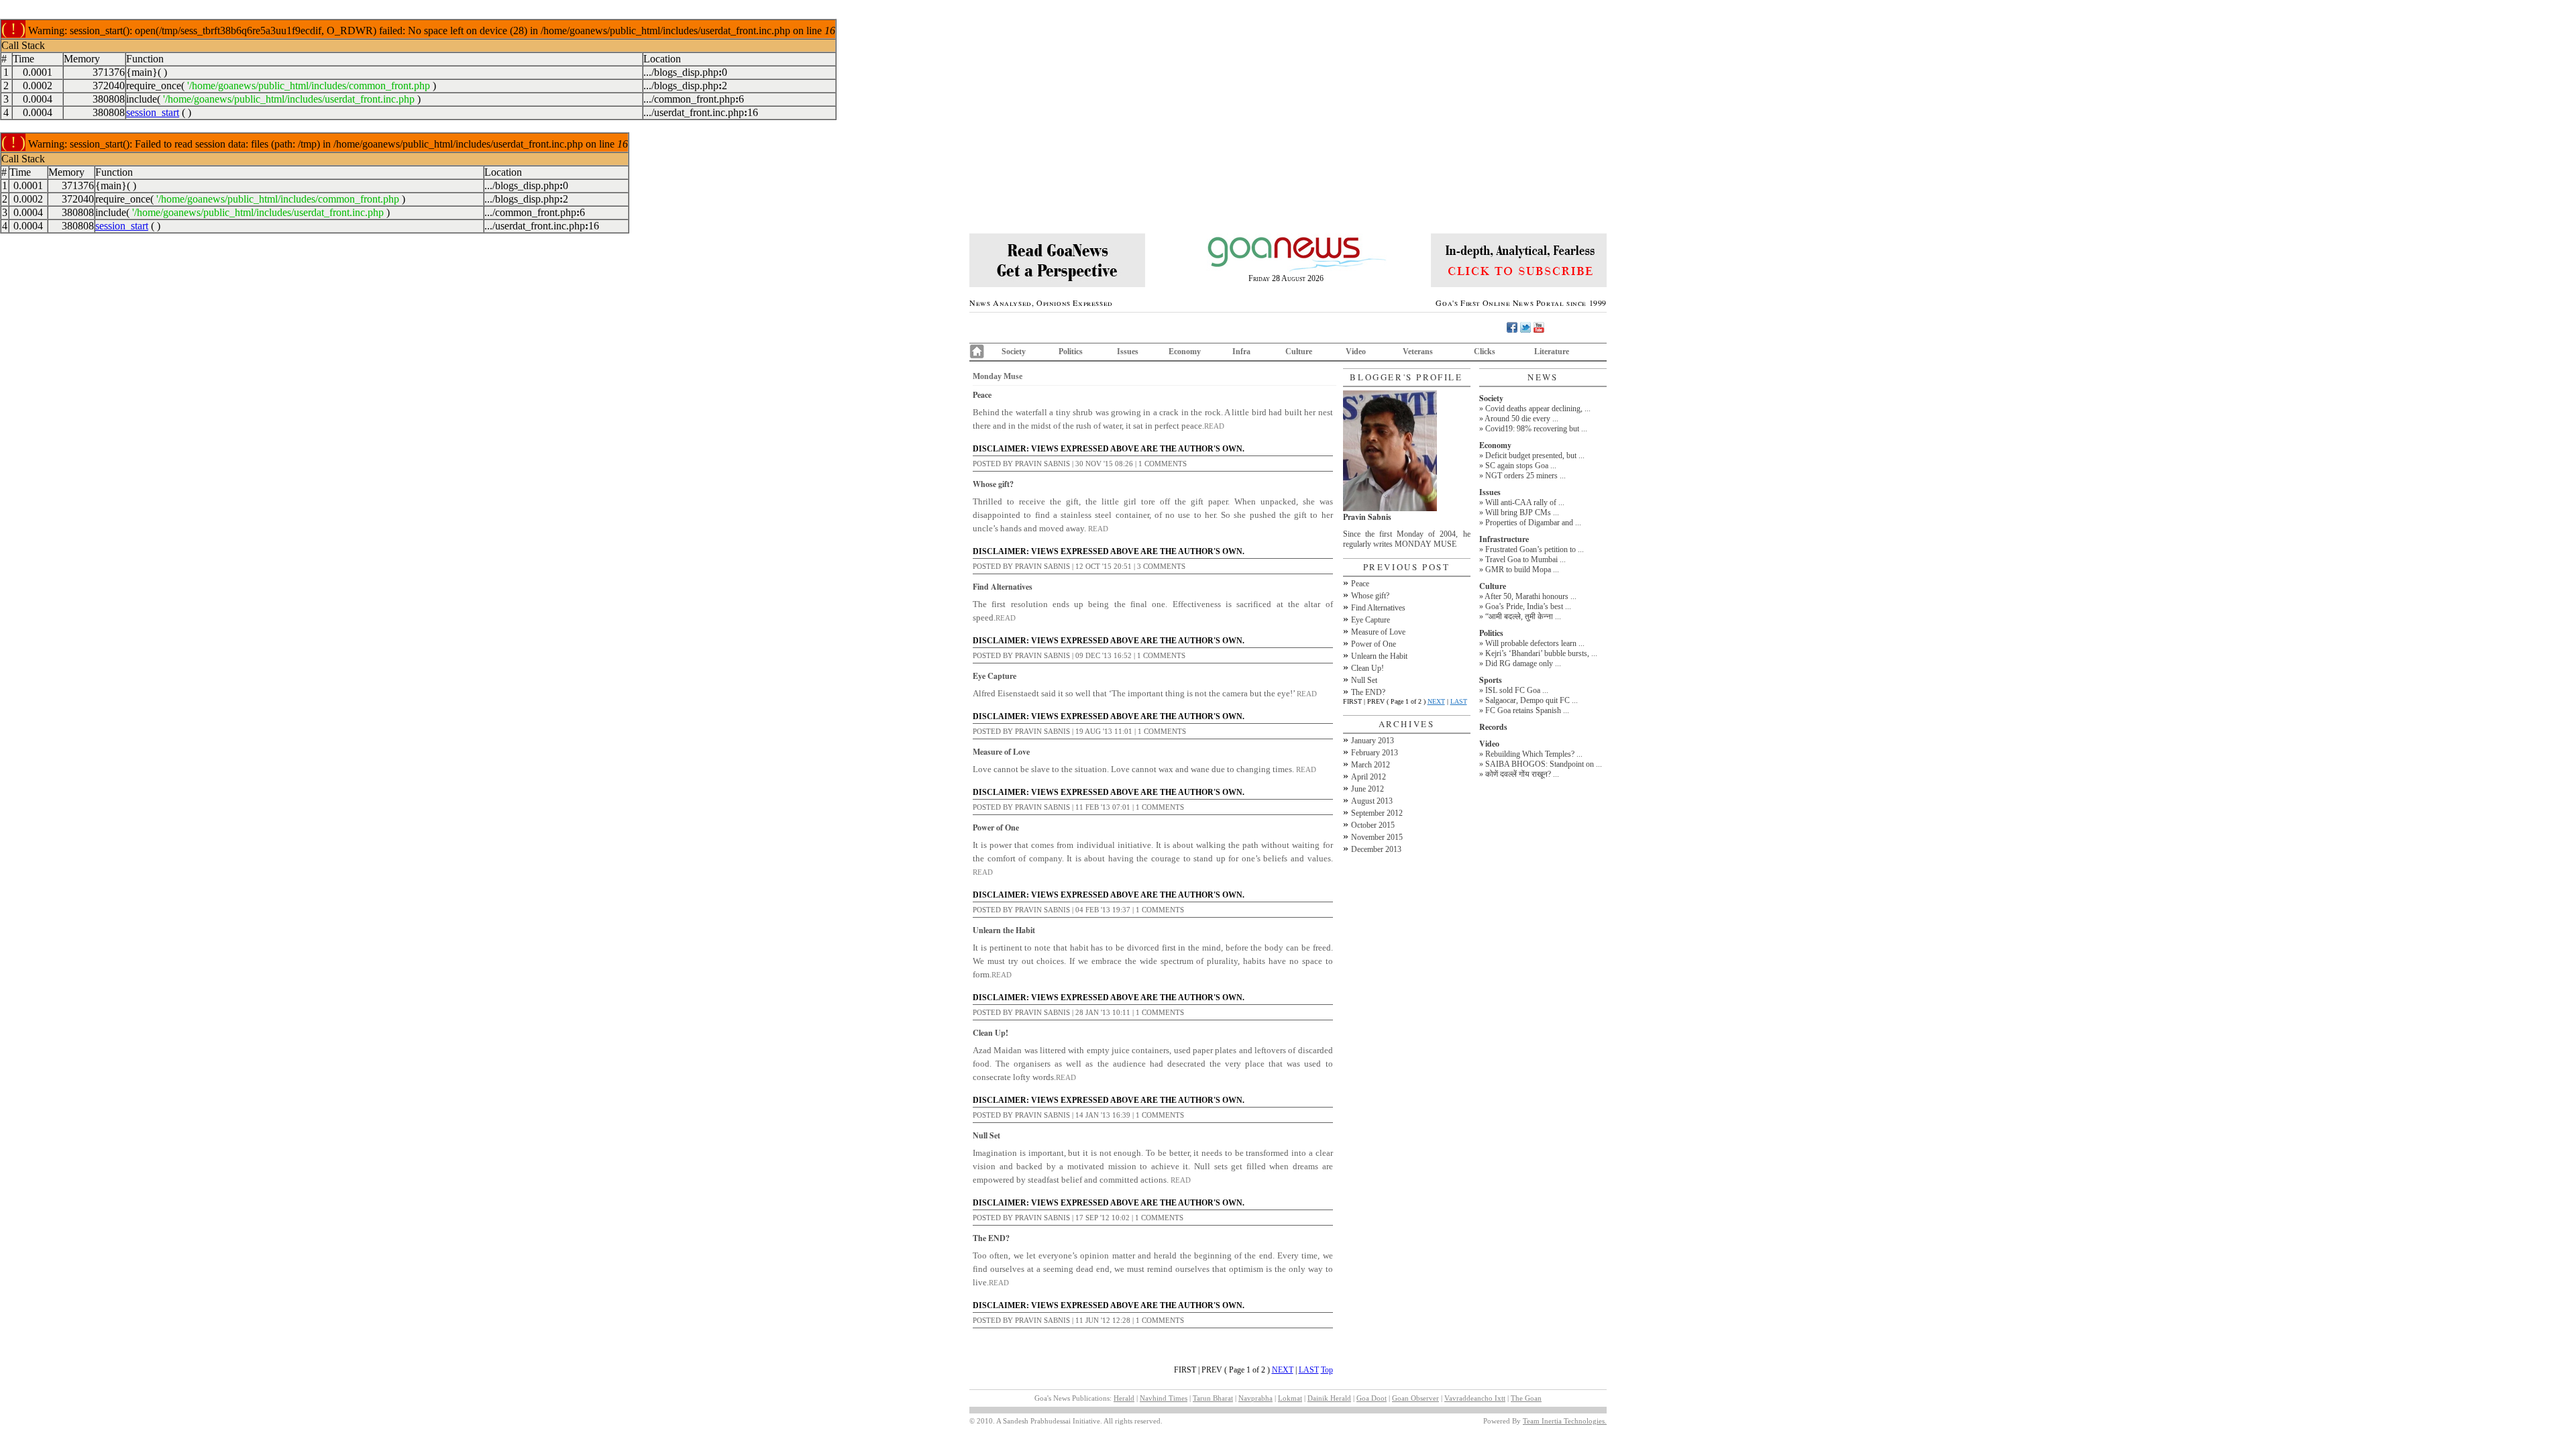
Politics (1071, 352)
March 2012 (1371, 765)
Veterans (1418, 352)
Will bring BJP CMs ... (1522, 513)
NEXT (1283, 1370)
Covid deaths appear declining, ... (1538, 409)
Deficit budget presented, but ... (1535, 455)
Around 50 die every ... (1521, 419)
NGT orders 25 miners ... (1525, 476)
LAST (1309, 1370)
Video (1356, 352)
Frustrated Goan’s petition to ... (1535, 549)
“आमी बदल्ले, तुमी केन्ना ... (1523, 616)
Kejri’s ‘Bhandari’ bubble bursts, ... (1541, 653)
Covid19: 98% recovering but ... (1536, 429)
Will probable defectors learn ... (1535, 643)
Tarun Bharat (1213, 1398)
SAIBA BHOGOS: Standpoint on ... (1544, 764)
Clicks (1485, 352)
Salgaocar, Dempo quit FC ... (1532, 700)
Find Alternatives (1003, 587)
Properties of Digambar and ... (1533, 523)
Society (1014, 352)
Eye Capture (995, 676)
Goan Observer (1415, 1398)
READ (1214, 426)
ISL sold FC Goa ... (1517, 690)
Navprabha (1255, 1398)
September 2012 (1377, 813)
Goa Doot (1372, 1398)
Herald (1124, 1398)
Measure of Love (1001, 752)
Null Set (986, 1135)
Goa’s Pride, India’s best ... (1528, 606)
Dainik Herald (1329, 1398)
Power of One (996, 827)
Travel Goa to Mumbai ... (1525, 559)
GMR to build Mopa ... (1522, 570)
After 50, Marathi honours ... (1531, 596)
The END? (991, 1238)
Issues (1128, 352)
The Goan (1526, 1398)
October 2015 (1373, 825)
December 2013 (1376, 849)
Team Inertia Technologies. (1565, 1421)
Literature (1552, 352)
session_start (153, 112)
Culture (1299, 352)
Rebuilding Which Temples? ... (1534, 754)
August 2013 (1372, 801)
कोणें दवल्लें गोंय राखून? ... (1522, 774)
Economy (1185, 352)
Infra (1241, 352)
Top (1327, 1370)
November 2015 (1377, 837)
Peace (982, 395)
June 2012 (1367, 789)
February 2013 (1375, 753)
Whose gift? (993, 484)
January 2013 (1373, 741)
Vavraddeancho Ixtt (1475, 1398)
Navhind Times (1164, 1398)
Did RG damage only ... (1523, 663)
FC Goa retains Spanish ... (1527, 710)
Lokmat (1290, 1398)
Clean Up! (990, 1033)
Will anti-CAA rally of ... (1525, 502)
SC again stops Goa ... (1521, 466)
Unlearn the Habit (1004, 930)
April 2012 (1368, 777)
